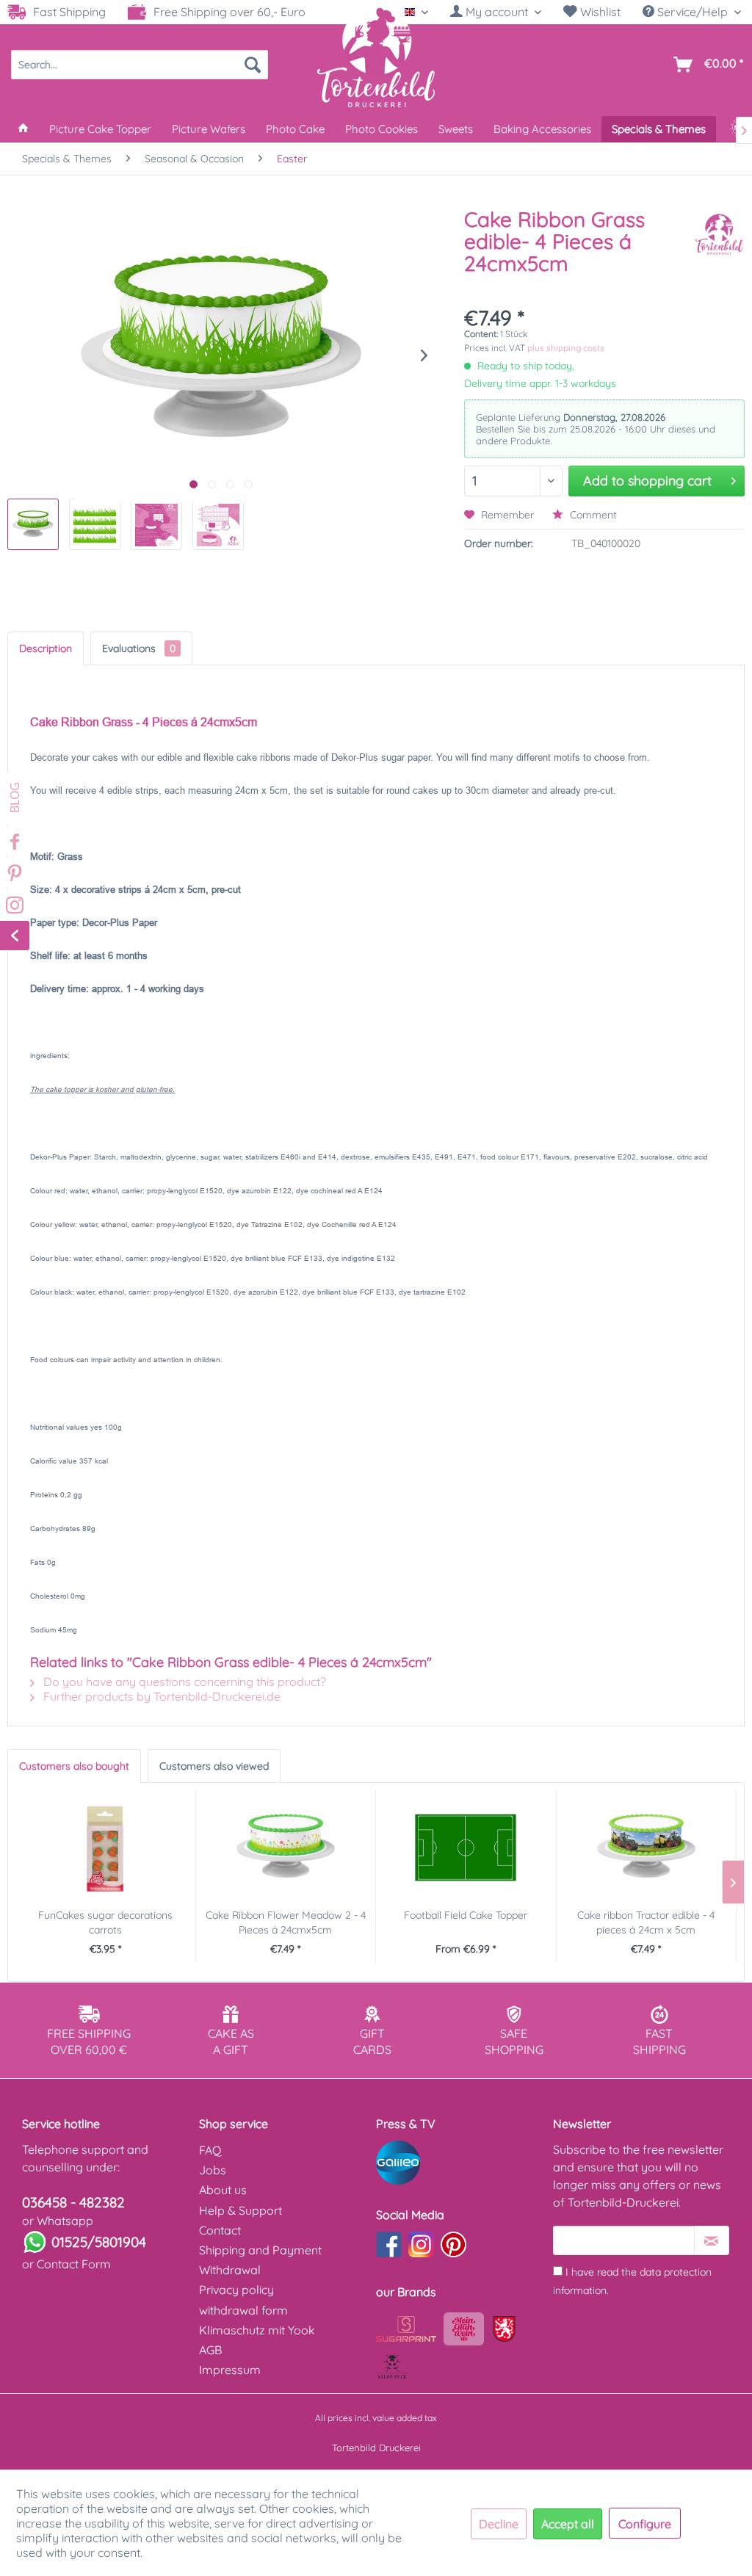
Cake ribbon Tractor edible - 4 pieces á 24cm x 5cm (646, 1922)
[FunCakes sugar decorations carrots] (105, 1849)
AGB (210, 2350)
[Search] (253, 65)
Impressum (230, 2370)
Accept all (568, 2524)
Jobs (213, 2170)
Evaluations (139, 648)
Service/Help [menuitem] (693, 12)
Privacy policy (236, 2290)
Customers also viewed (214, 1766)
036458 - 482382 (73, 2202)
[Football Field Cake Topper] (466, 1849)
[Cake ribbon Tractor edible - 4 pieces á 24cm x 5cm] (647, 1849)
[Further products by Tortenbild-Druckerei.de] (719, 234)
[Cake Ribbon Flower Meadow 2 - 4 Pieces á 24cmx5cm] (286, 1849)
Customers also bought (74, 1766)
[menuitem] (496, 12)
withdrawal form (243, 2310)
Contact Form (74, 2264)
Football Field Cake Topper (466, 1915)
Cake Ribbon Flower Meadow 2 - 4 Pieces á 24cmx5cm (286, 1922)
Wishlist (599, 12)
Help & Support (241, 2210)
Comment (592, 515)
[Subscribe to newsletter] (712, 2240)
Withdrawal (230, 2270)
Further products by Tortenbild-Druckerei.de (160, 1696)
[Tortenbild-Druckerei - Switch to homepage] (376, 57)
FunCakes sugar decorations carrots (105, 1922)
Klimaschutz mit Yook (257, 2330)
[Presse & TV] (461, 2163)
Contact (220, 2230)
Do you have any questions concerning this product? (183, 1682)
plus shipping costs (566, 348)
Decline (499, 2524)
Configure (645, 2524)
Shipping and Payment (260, 2250)
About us (223, 2190)
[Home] (23, 129)
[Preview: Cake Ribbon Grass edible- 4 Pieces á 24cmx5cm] (33, 524)
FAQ (210, 2150)
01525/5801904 (99, 2242)
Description (46, 648)
